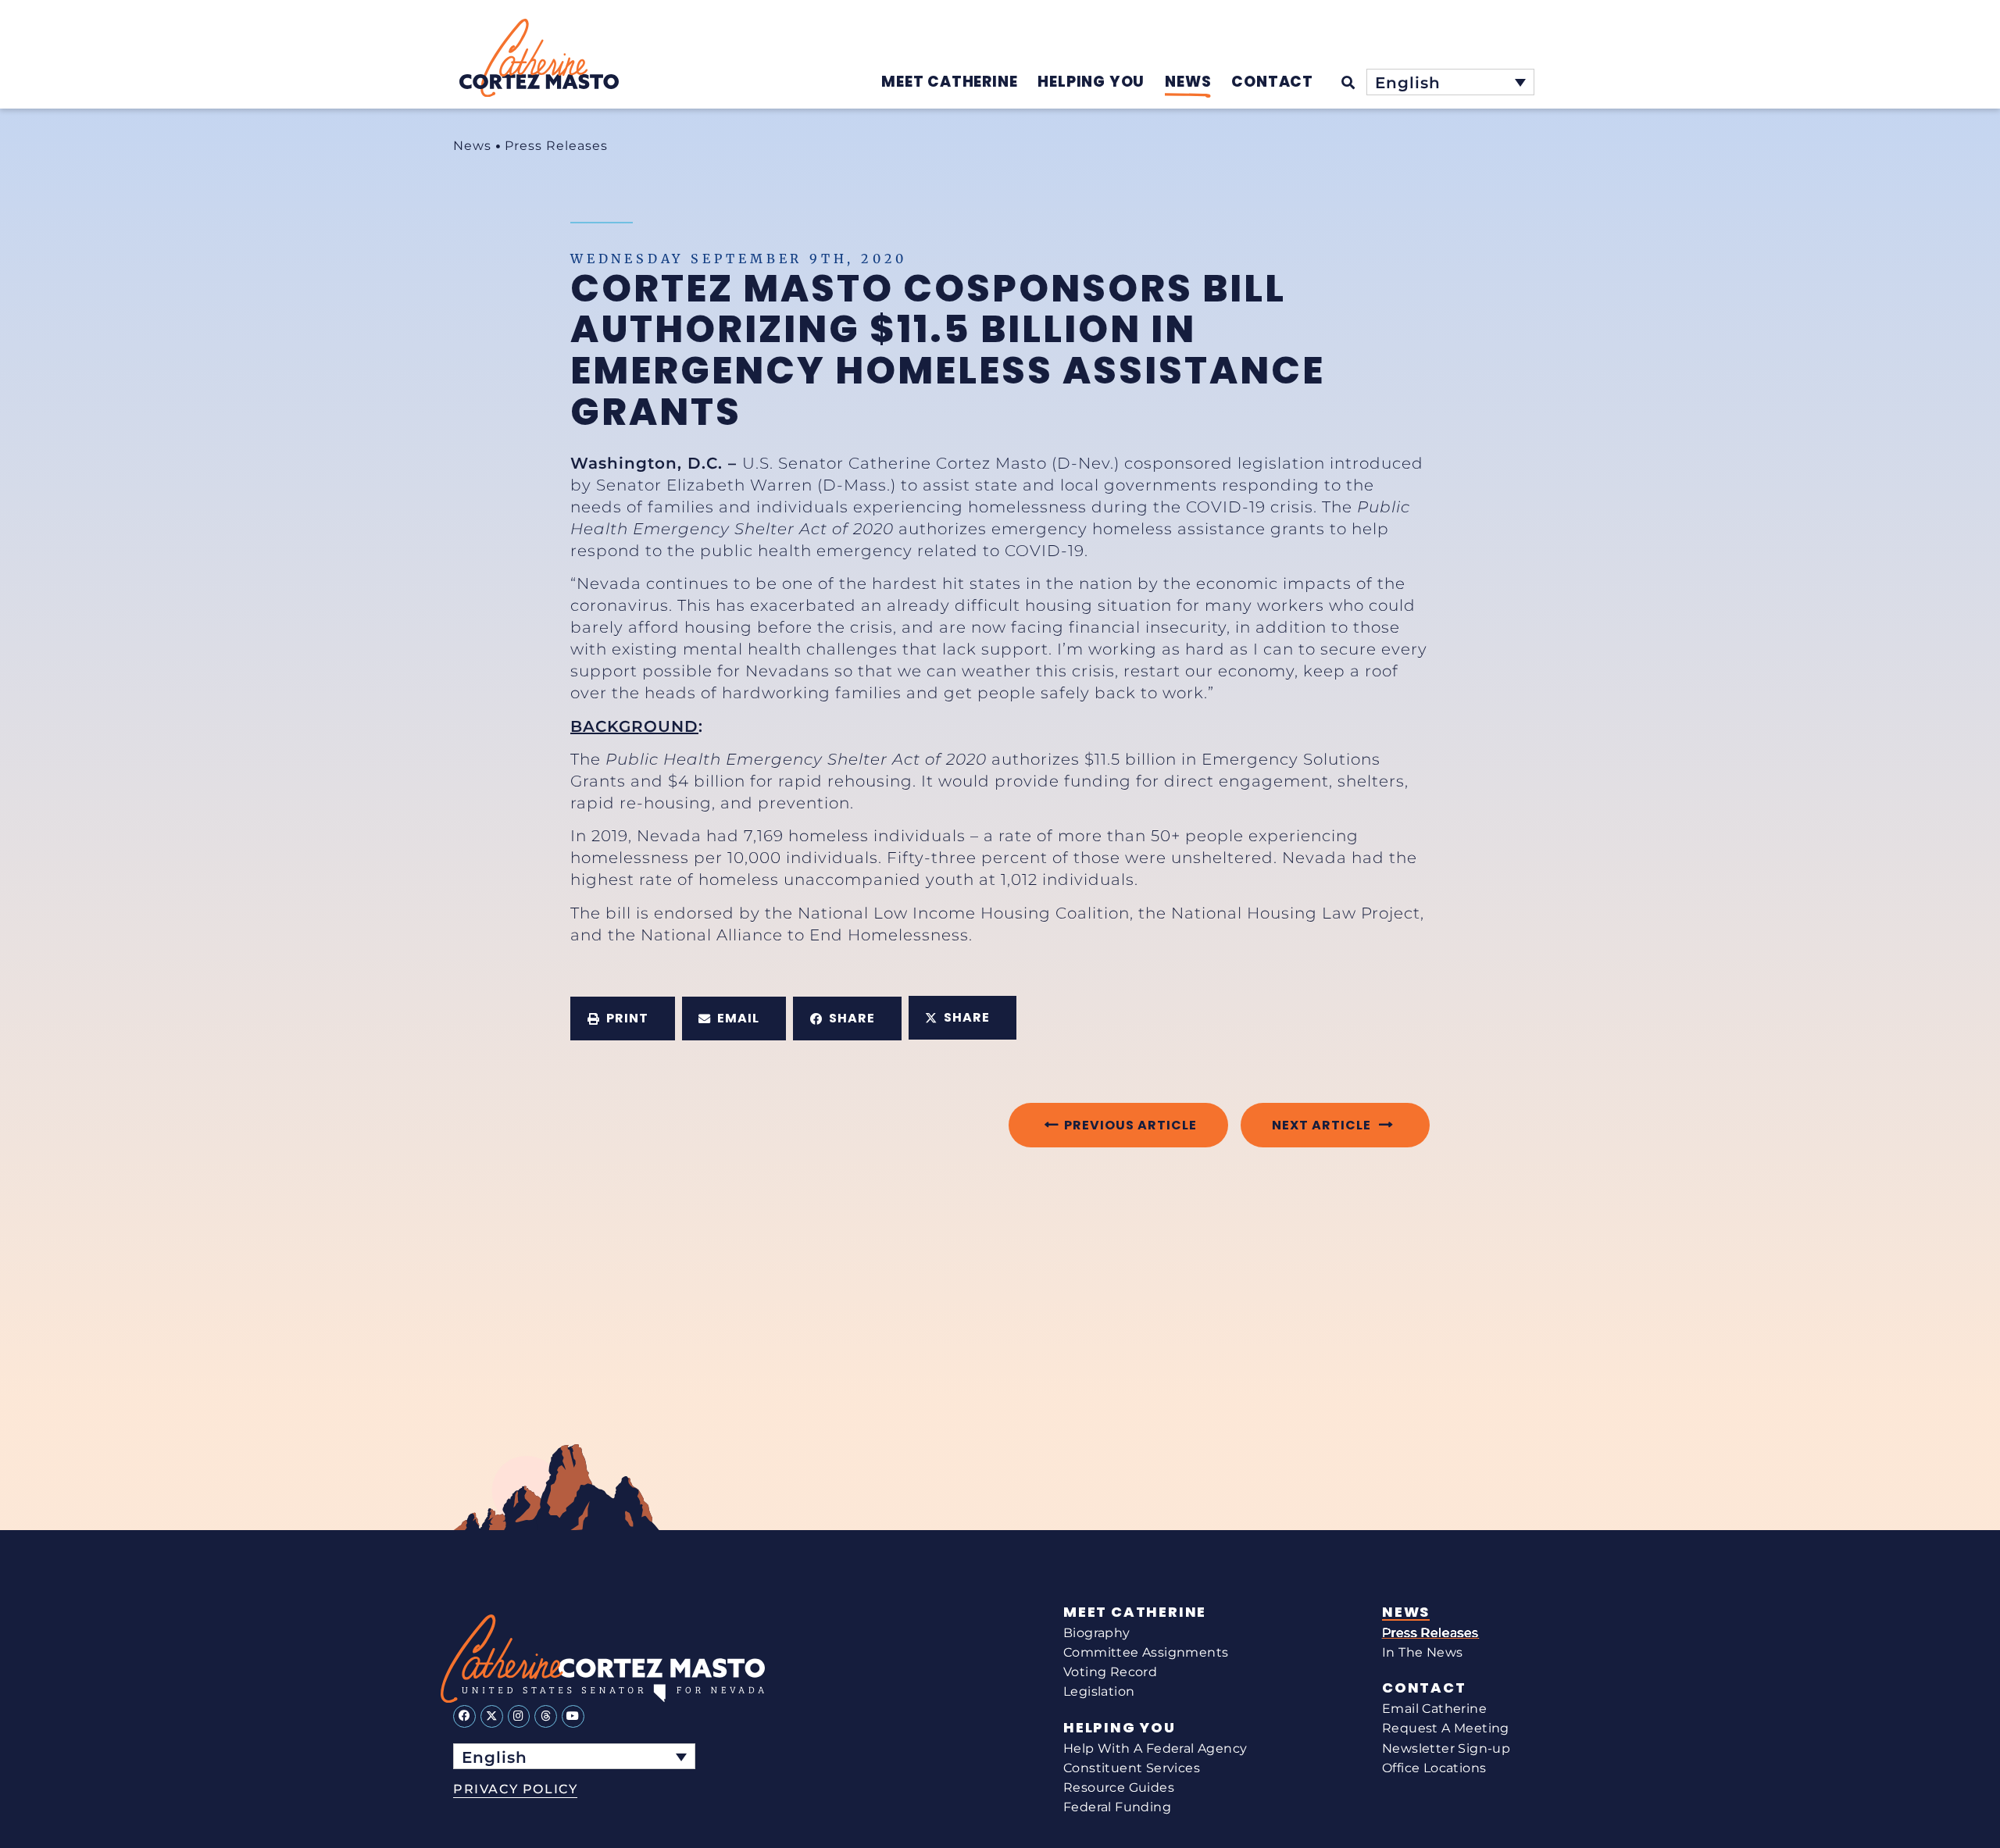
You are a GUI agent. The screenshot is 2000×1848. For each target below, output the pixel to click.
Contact (1424, 1688)
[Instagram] (519, 1716)
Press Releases (556, 146)
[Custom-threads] (546, 1716)
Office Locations (1434, 1768)
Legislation (1099, 1691)
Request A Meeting (1446, 1728)
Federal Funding (1117, 1807)
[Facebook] (464, 1716)
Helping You (1120, 1728)
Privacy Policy (515, 1789)
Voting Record (1110, 1672)
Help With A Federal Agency (1155, 1748)
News (472, 146)
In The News (1422, 1652)
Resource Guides (1119, 1787)
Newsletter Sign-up (1446, 1748)
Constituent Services (1132, 1768)
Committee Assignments (1146, 1652)
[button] (623, 1019)
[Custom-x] (492, 1716)
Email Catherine (1434, 1709)
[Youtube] (573, 1716)
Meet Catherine (1135, 1612)
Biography (1097, 1633)
